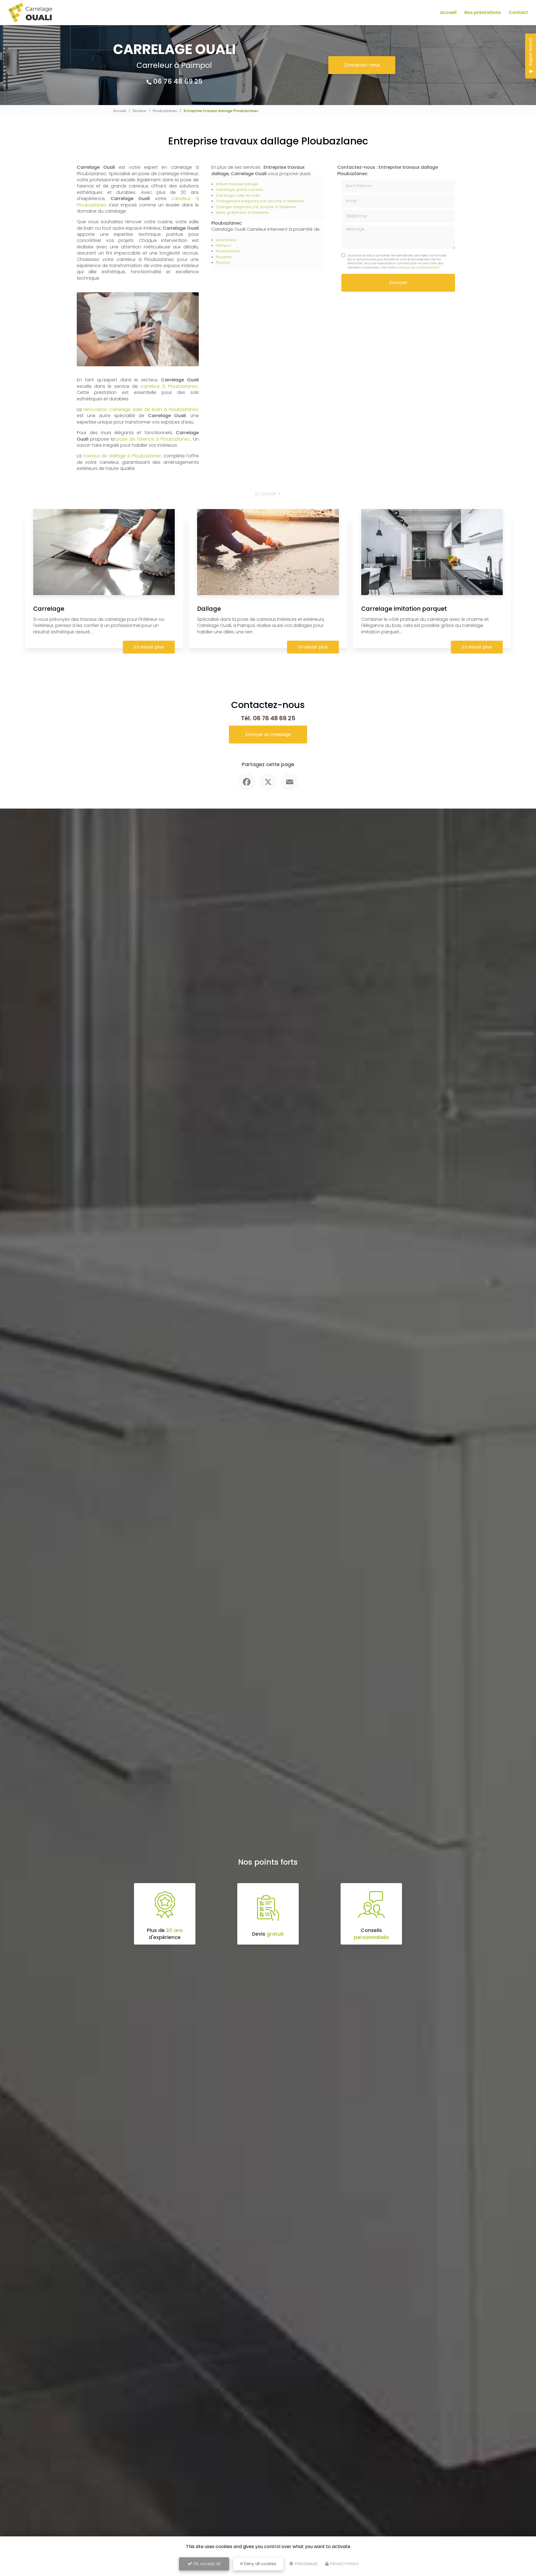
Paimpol (223, 245)
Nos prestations (483, 12)
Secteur (139, 111)
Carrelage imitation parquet (404, 609)
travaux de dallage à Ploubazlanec (123, 456)
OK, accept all (206, 2564)
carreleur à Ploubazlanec (169, 386)
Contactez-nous (362, 65)
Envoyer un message (268, 734)
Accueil (448, 12)
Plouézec (224, 257)
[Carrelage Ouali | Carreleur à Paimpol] (30, 13)
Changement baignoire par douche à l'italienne (260, 201)
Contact (518, 12)
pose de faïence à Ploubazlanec (153, 439)
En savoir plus (149, 647)
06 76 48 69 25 (178, 81)
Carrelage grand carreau (239, 190)
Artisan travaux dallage (237, 184)
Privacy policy (344, 2564)
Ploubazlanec (165, 111)
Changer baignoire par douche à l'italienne (256, 207)
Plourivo (223, 262)
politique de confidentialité (417, 267)
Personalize (306, 2564)
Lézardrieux (226, 240)
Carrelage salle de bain (238, 195)
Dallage (209, 609)
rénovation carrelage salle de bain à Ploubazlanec (141, 409)
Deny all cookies (260, 2564)
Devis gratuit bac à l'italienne (242, 212)
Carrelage (49, 609)
